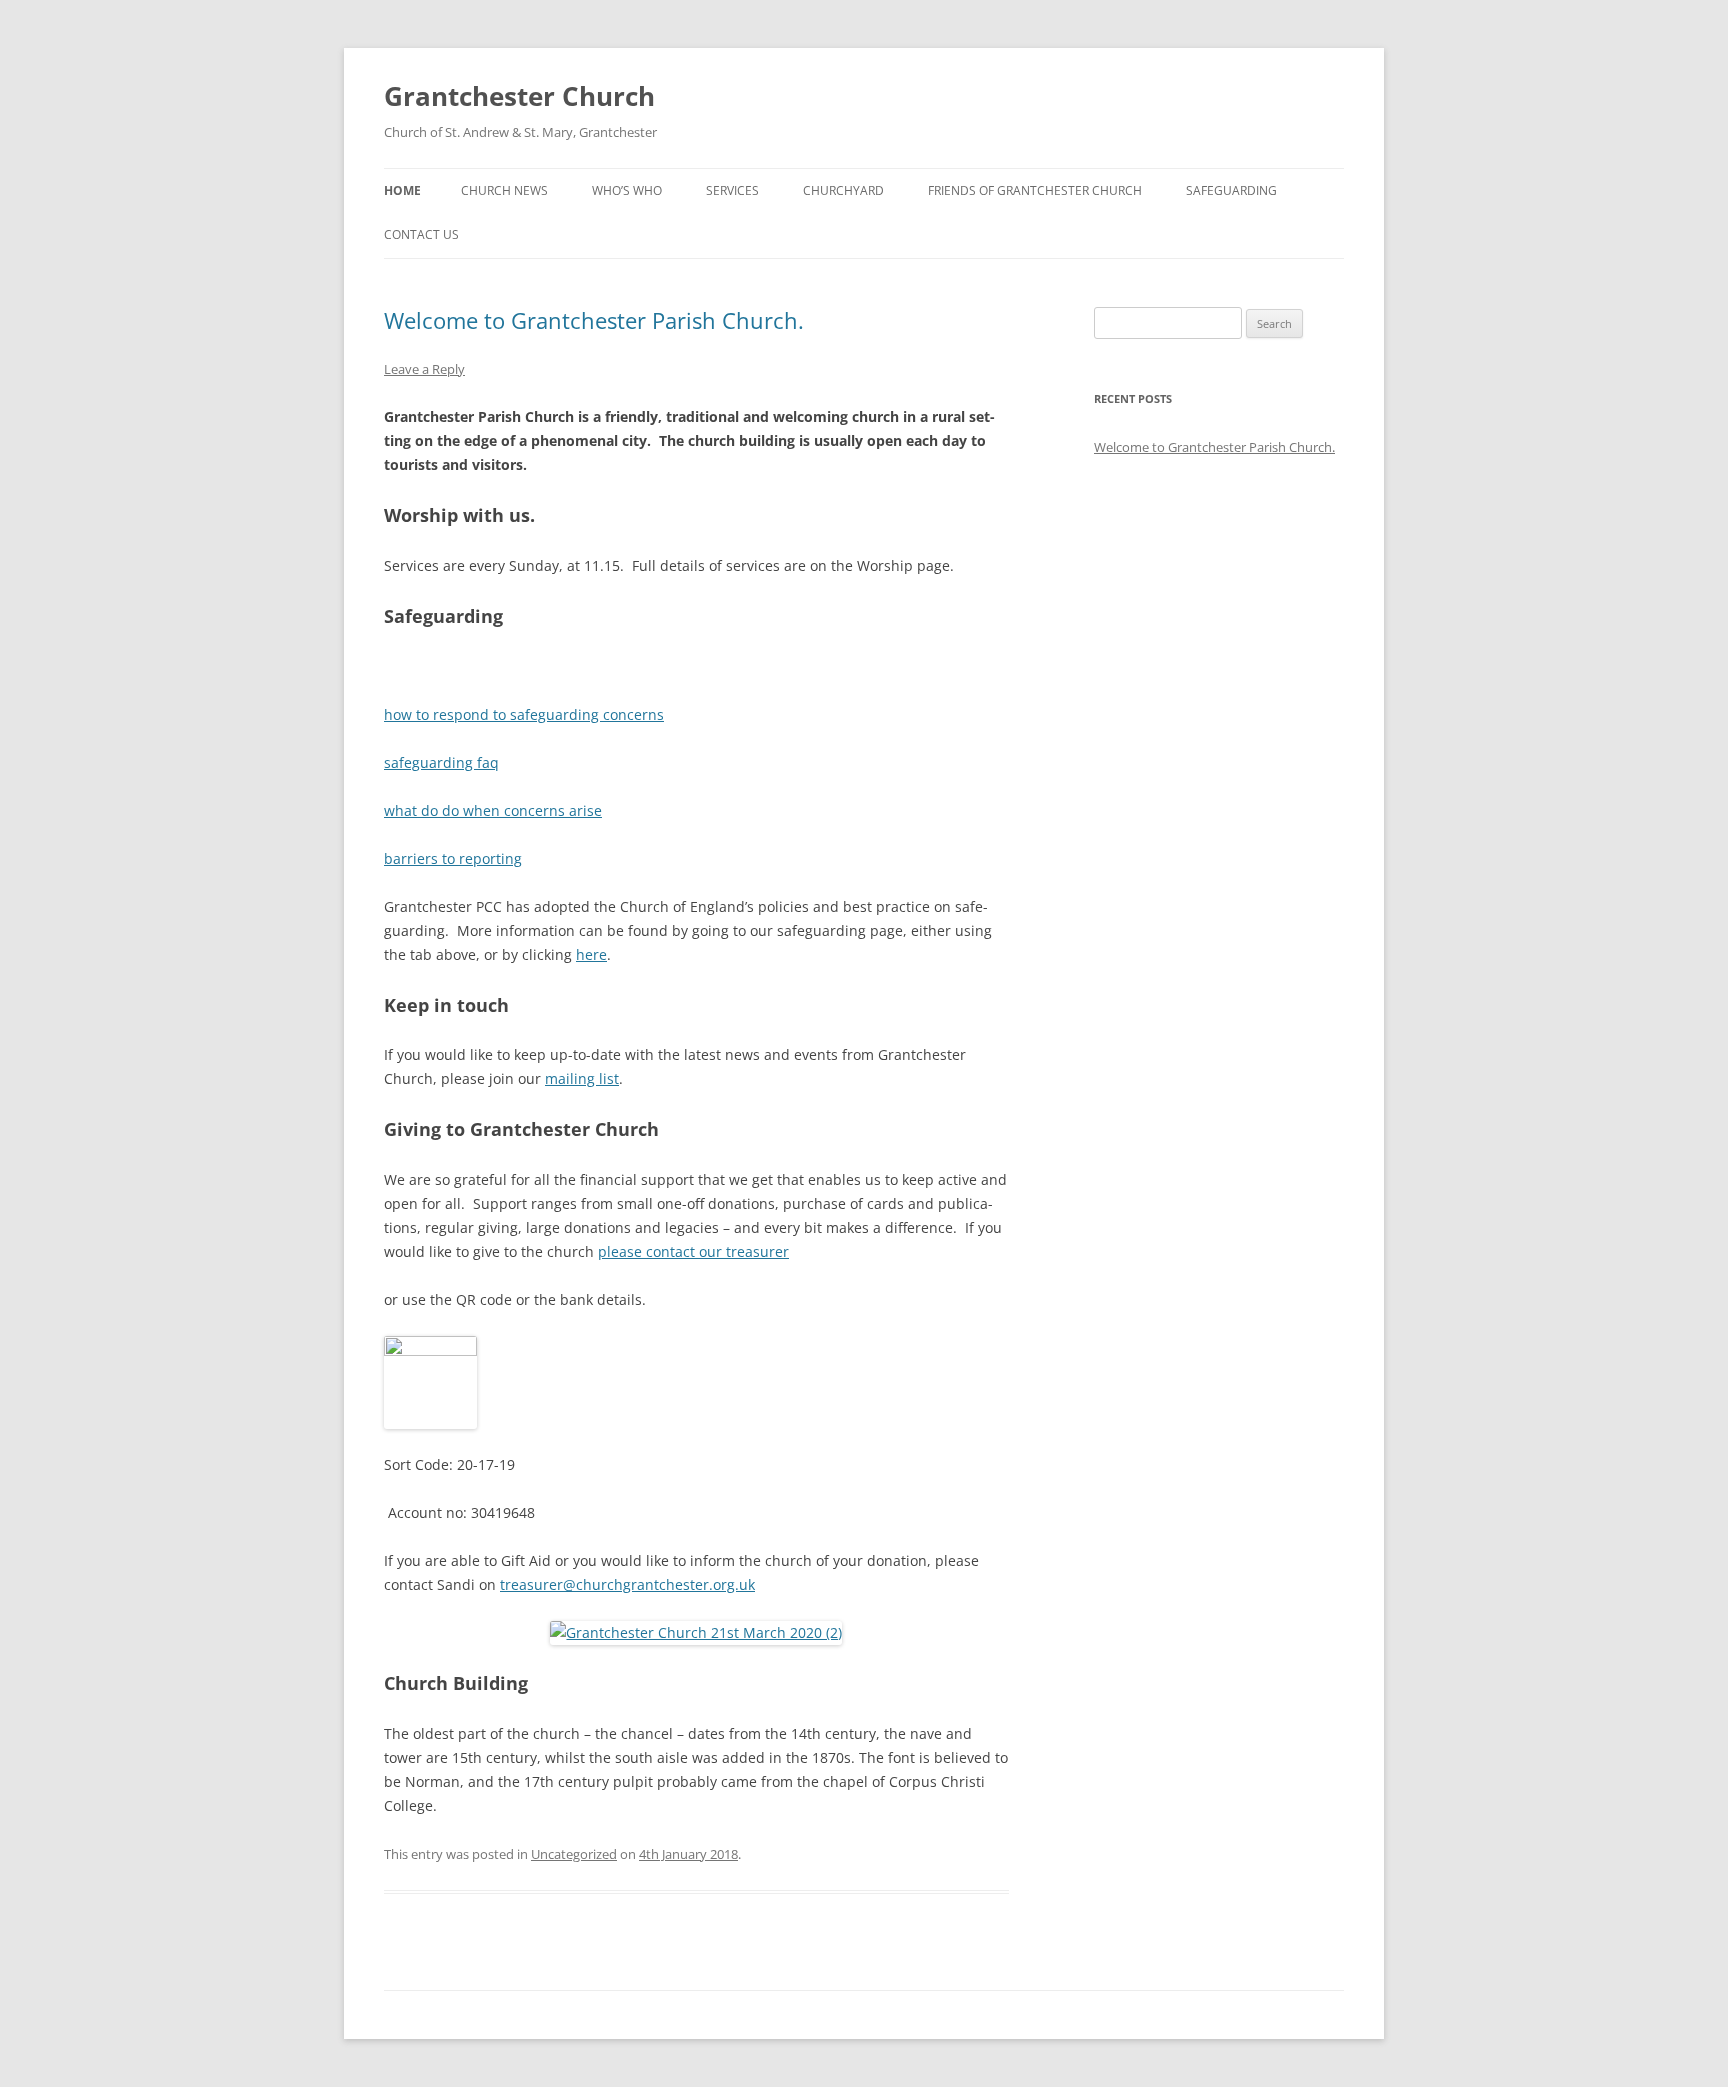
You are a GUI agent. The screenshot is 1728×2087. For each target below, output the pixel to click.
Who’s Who (627, 190)
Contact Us (421, 234)
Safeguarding (1231, 190)
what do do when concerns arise (493, 810)
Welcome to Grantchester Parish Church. (594, 320)
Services (732, 190)
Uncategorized (574, 1854)
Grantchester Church (519, 96)
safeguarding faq (441, 762)
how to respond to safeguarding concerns (524, 714)
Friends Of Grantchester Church (1035, 190)
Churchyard (843, 190)
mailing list (582, 1078)
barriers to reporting (453, 858)
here (591, 954)
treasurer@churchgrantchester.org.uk (627, 1584)
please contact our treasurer (693, 1251)
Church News (504, 190)
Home (402, 190)
